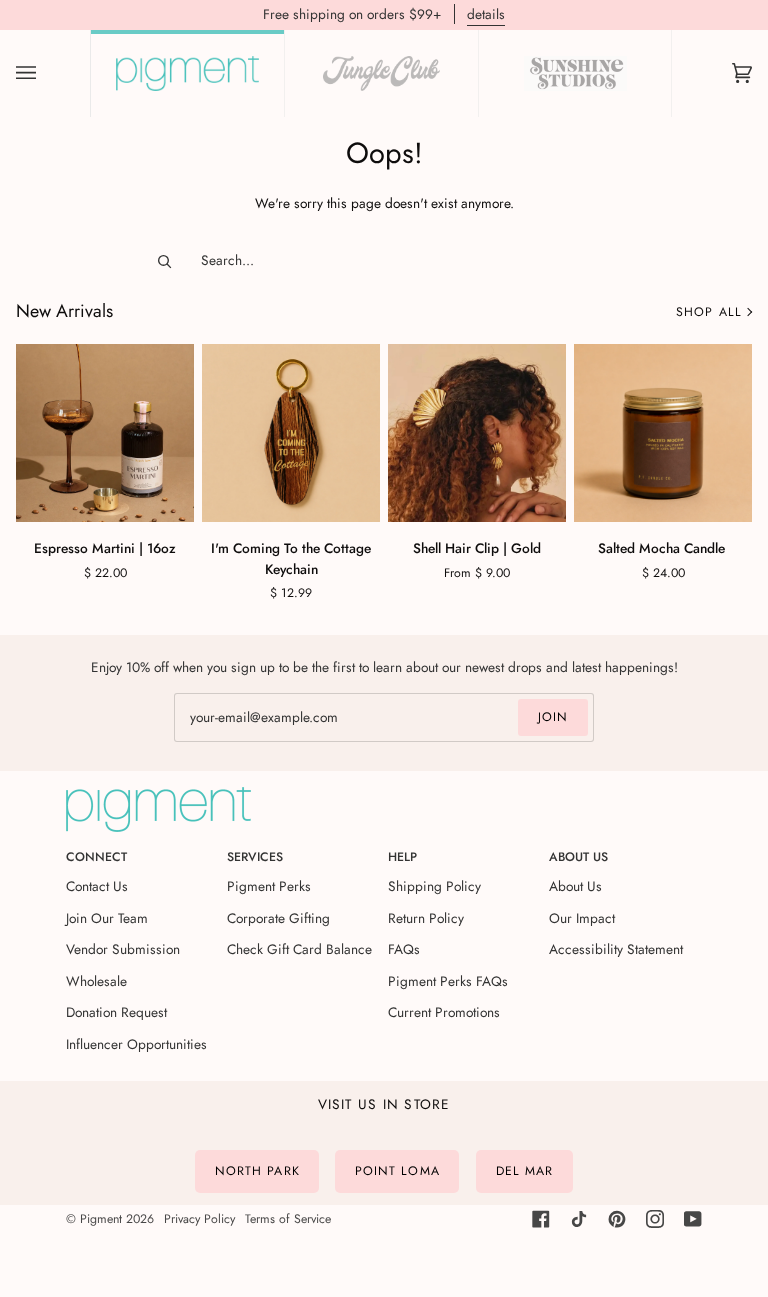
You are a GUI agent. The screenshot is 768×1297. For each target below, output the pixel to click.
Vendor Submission (123, 949)
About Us (575, 886)
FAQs (404, 949)
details (486, 14)
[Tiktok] (579, 1219)
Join (553, 717)
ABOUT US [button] (578, 857)
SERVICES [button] (255, 857)
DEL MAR (525, 1171)
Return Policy (426, 918)
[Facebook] (541, 1219)
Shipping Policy (434, 886)
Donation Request (116, 1012)
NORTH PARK (257, 1171)
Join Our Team (107, 918)
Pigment (101, 1219)
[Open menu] (46, 73)
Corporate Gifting (278, 918)
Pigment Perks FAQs (448, 981)
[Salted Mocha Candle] (663, 433)
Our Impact (582, 918)
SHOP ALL (709, 312)
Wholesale (96, 981)
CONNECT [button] (96, 857)
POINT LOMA (397, 1171)
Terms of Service (288, 1219)
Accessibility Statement (616, 949)
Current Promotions (444, 1012)
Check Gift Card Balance (299, 949)
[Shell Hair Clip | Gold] (477, 433)
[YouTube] (693, 1219)
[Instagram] (655, 1219)
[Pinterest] (617, 1219)
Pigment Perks (269, 886)
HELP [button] (402, 857)
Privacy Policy (199, 1219)
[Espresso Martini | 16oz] (105, 433)
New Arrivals (64, 311)
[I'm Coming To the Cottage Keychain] (291, 433)
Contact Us (97, 886)
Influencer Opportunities (136, 1044)
